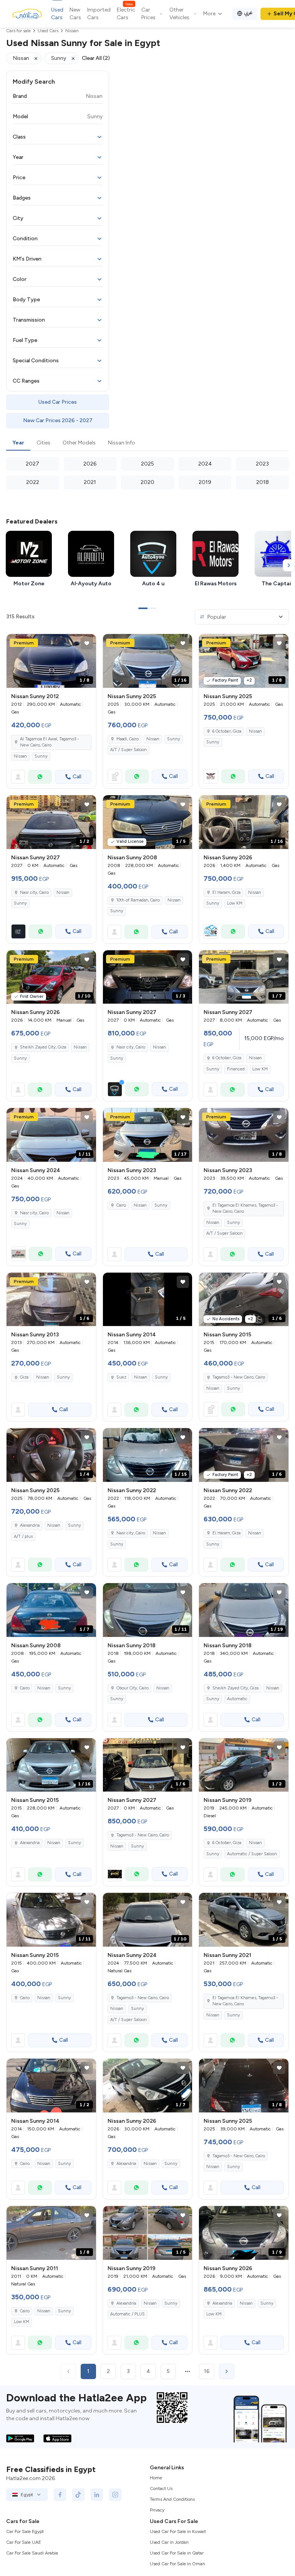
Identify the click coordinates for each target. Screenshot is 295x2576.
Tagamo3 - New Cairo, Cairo (239, 1377)
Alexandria (30, 1525)
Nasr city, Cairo (34, 1213)
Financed (236, 1069)
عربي (248, 12)
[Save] (87, 643)
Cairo (121, 1205)
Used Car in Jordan (169, 2542)
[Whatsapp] (40, 777)
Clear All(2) (96, 58)
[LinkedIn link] (97, 2495)
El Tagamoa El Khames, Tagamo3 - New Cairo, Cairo (245, 1209)
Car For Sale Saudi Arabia (32, 2553)
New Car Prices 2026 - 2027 (58, 420)
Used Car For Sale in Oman (177, 2564)
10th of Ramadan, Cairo (138, 900)
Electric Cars (126, 13)
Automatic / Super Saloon (252, 1854)
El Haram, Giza (226, 893)
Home (156, 2478)
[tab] (18, 443)
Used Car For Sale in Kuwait (178, 2531)
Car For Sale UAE (24, 2542)
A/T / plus (23, 1537)
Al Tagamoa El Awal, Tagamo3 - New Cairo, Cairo (50, 742)
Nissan (20, 756)
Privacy (157, 2510)
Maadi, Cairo (128, 739)
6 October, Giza (227, 731)
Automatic (237, 1699)
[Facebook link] (60, 2495)
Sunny (41, 756)
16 (207, 2371)
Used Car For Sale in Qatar (177, 2553)
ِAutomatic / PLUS (128, 2314)
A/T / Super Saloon (128, 750)
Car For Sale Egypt (25, 2531)
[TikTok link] (78, 2495)
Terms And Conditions (172, 2499)
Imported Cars (99, 14)
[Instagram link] (115, 2495)
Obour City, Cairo (133, 1688)
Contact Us (161, 2488)
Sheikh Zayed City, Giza (43, 1047)
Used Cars (57, 14)
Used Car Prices (58, 402)
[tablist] (147, 443)
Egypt (27, 2495)
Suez (121, 1377)
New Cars (75, 14)
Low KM (235, 903)
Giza (24, 1377)
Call (77, 777)
